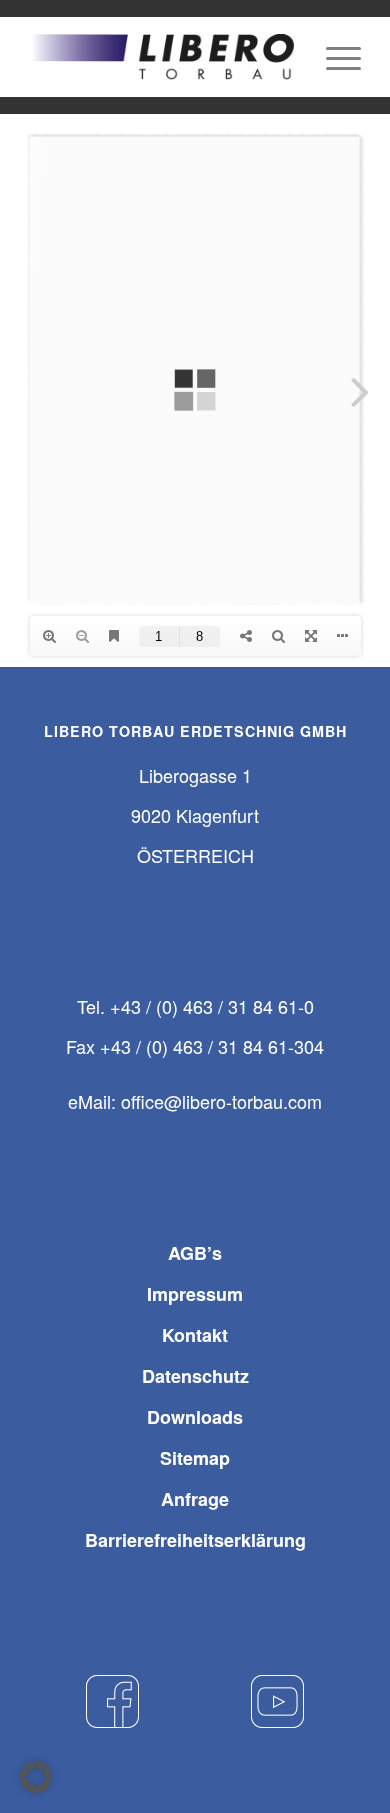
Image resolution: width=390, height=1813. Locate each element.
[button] (36, 1777)
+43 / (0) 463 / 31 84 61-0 (212, 1006)
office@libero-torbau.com (221, 1101)
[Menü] (333, 57)
